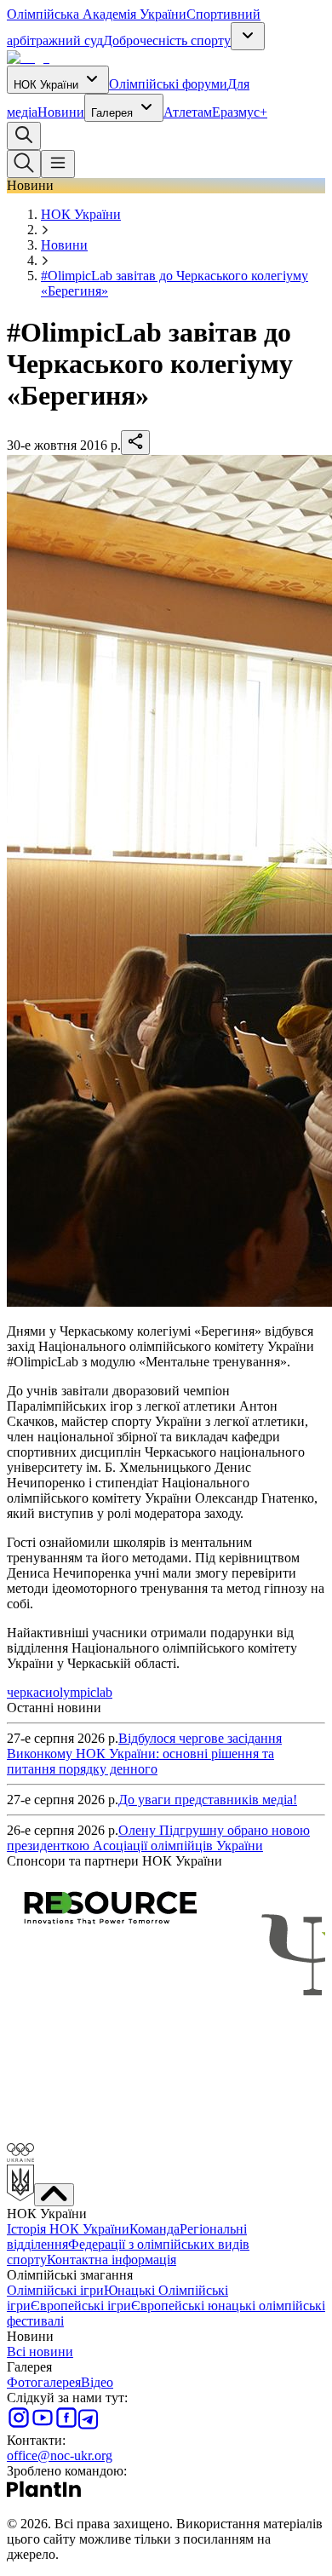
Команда (155, 2229)
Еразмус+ (240, 112)
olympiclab (83, 1692)
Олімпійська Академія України (97, 14)
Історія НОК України (68, 2229)
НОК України (46, 85)
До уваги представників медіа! (208, 1800)
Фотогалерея (44, 2382)
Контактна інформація (112, 2260)
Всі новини (40, 2352)
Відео (97, 2382)
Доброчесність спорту (167, 40)
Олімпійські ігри (55, 2290)
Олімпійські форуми (168, 84)
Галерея (112, 113)
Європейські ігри (81, 2306)
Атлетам (188, 112)
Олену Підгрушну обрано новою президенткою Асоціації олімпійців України (158, 1838)
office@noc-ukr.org (60, 2455)
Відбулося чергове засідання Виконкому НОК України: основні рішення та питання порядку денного (144, 1754)
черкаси (30, 1692)
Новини (61, 112)
